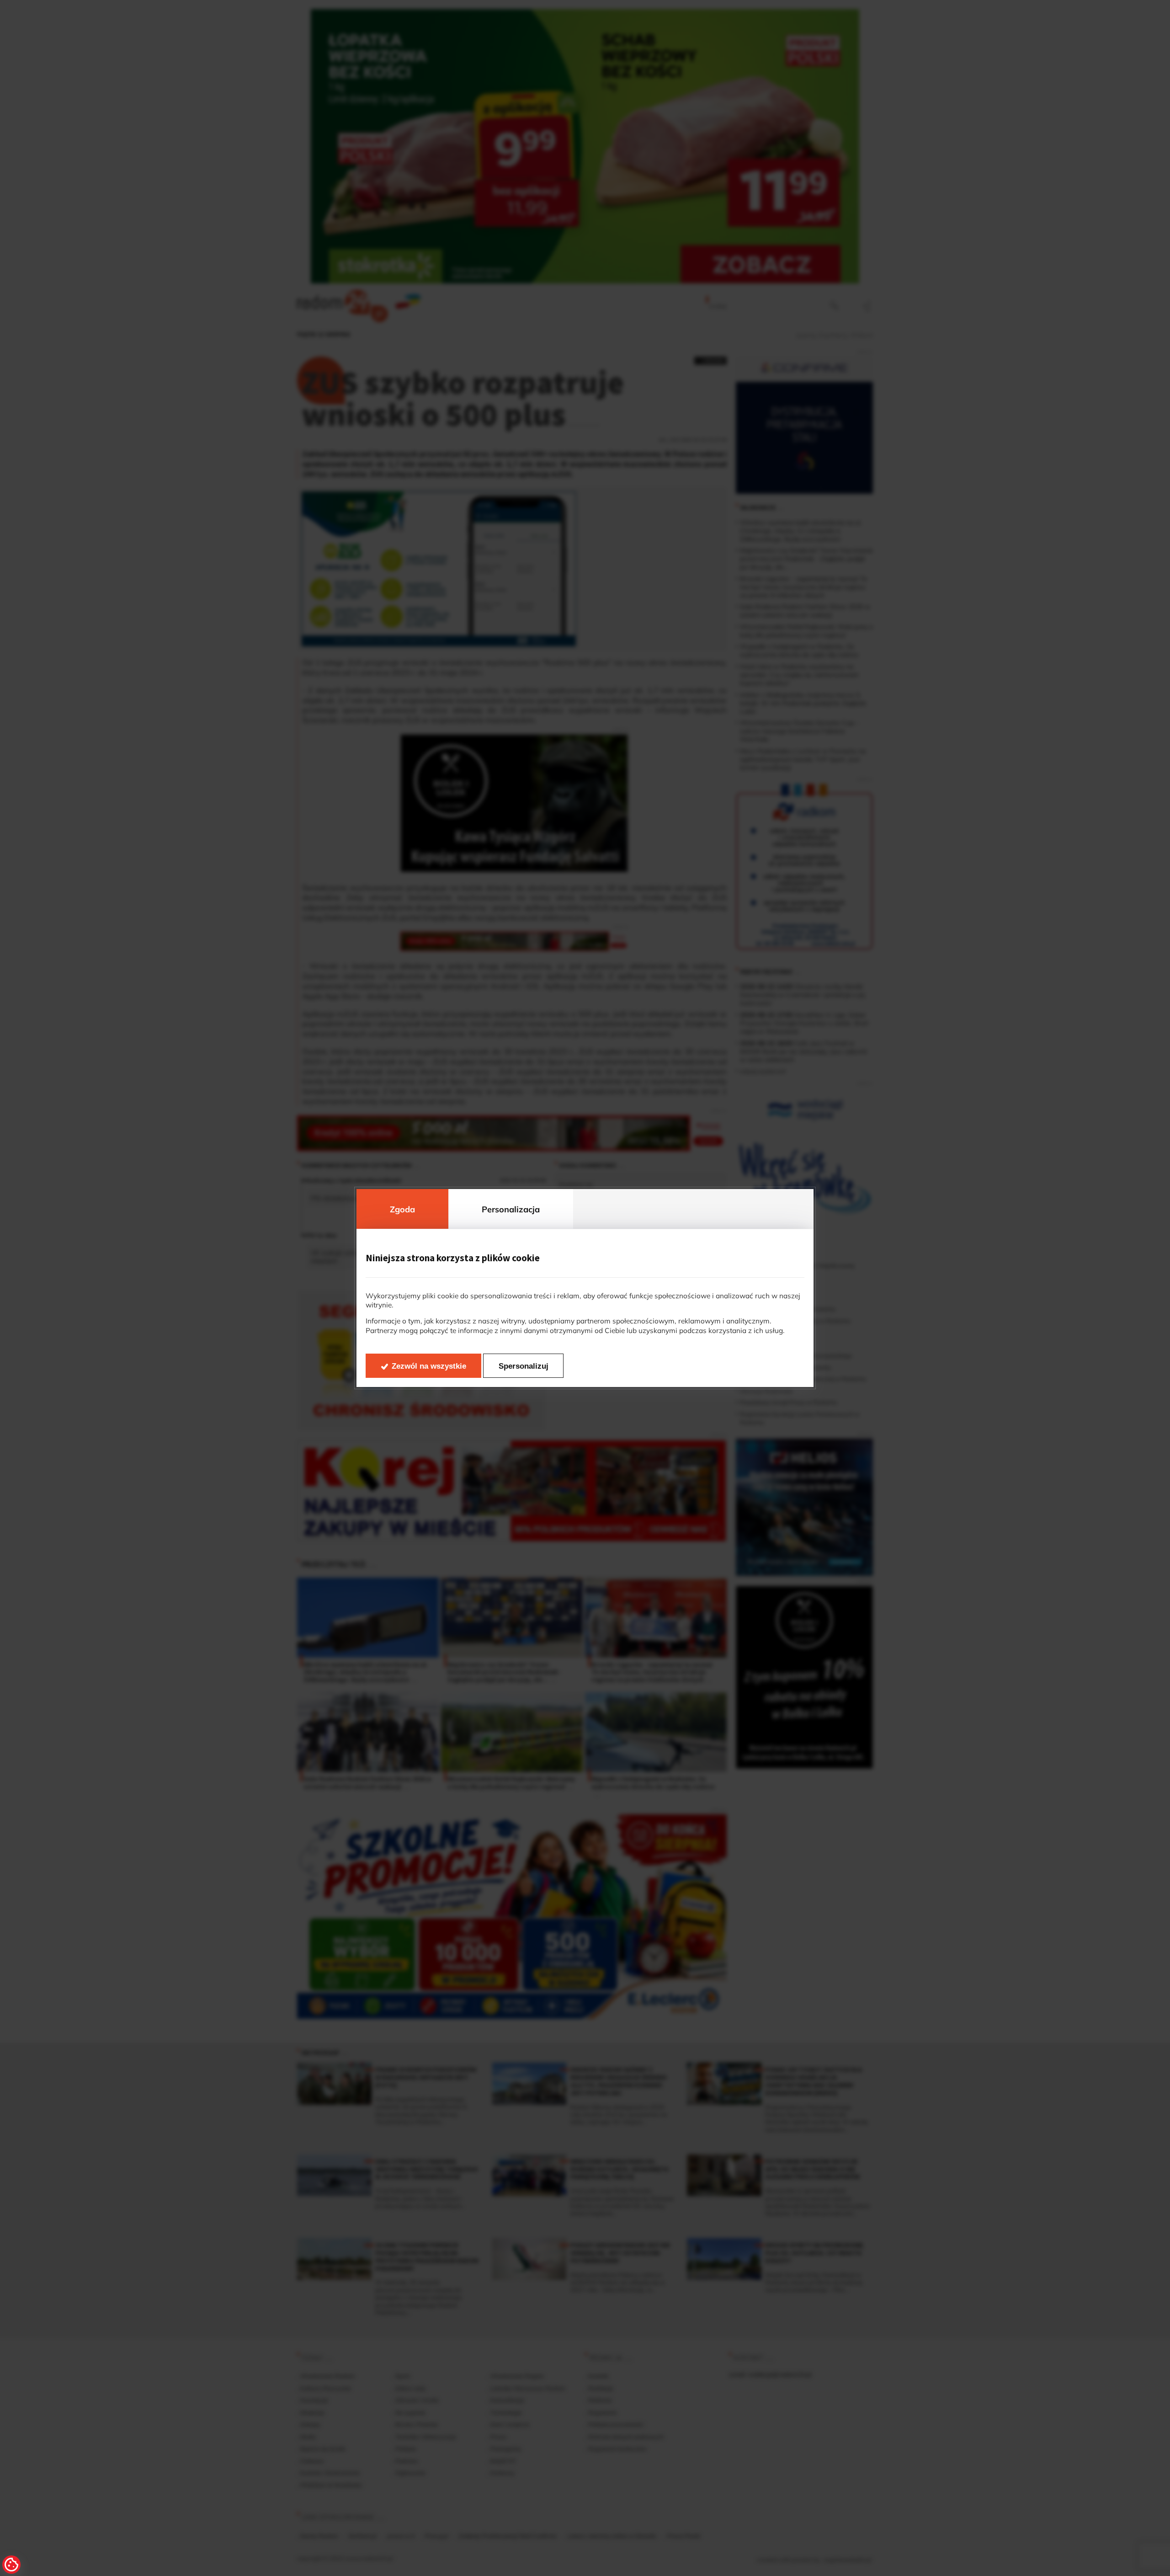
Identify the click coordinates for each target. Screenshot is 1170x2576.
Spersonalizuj (524, 1366)
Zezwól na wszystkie (429, 1366)
